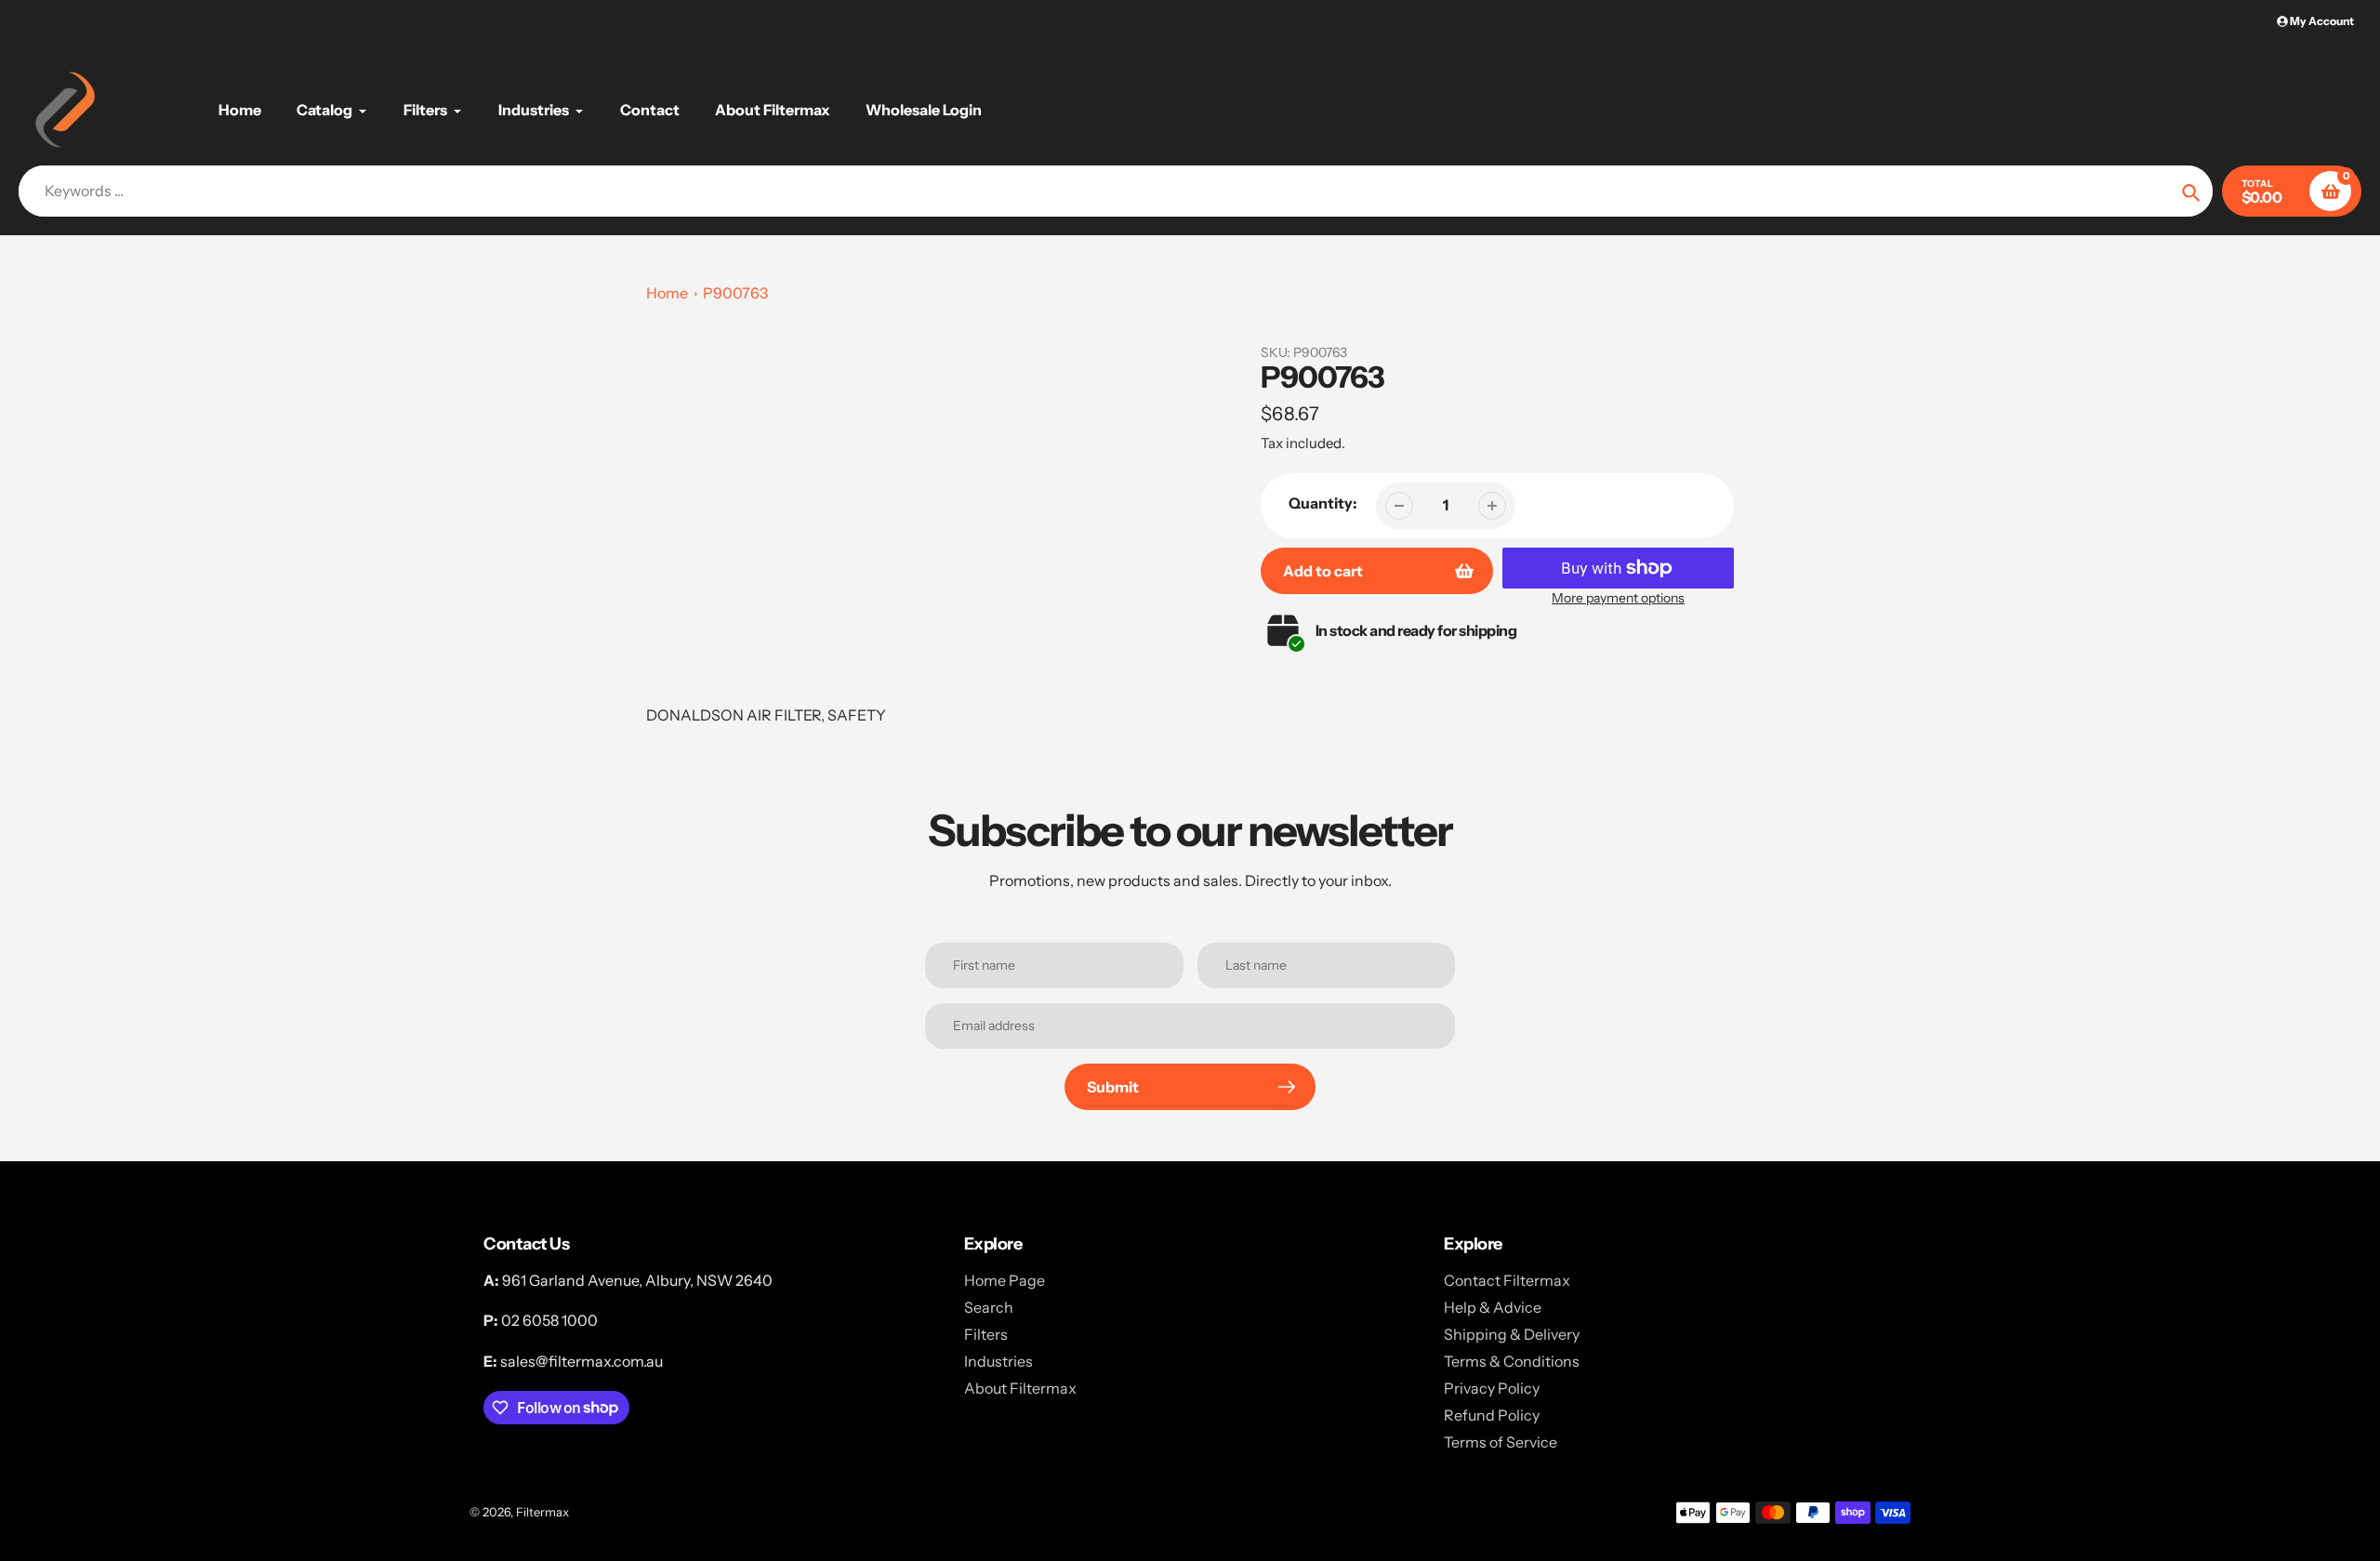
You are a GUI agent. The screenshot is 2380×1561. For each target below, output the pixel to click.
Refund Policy (1492, 1415)
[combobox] (1116, 191)
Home (667, 293)
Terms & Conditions (1512, 1361)
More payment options (1618, 598)
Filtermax (542, 1512)
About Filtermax (1020, 1388)
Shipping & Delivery (1512, 1334)
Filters (986, 1334)
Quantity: (1323, 503)
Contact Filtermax (1507, 1280)
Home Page (1005, 1280)
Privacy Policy (1492, 1388)
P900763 (735, 293)
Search (989, 1307)
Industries (998, 1361)
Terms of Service (1501, 1442)
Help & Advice (1493, 1307)
